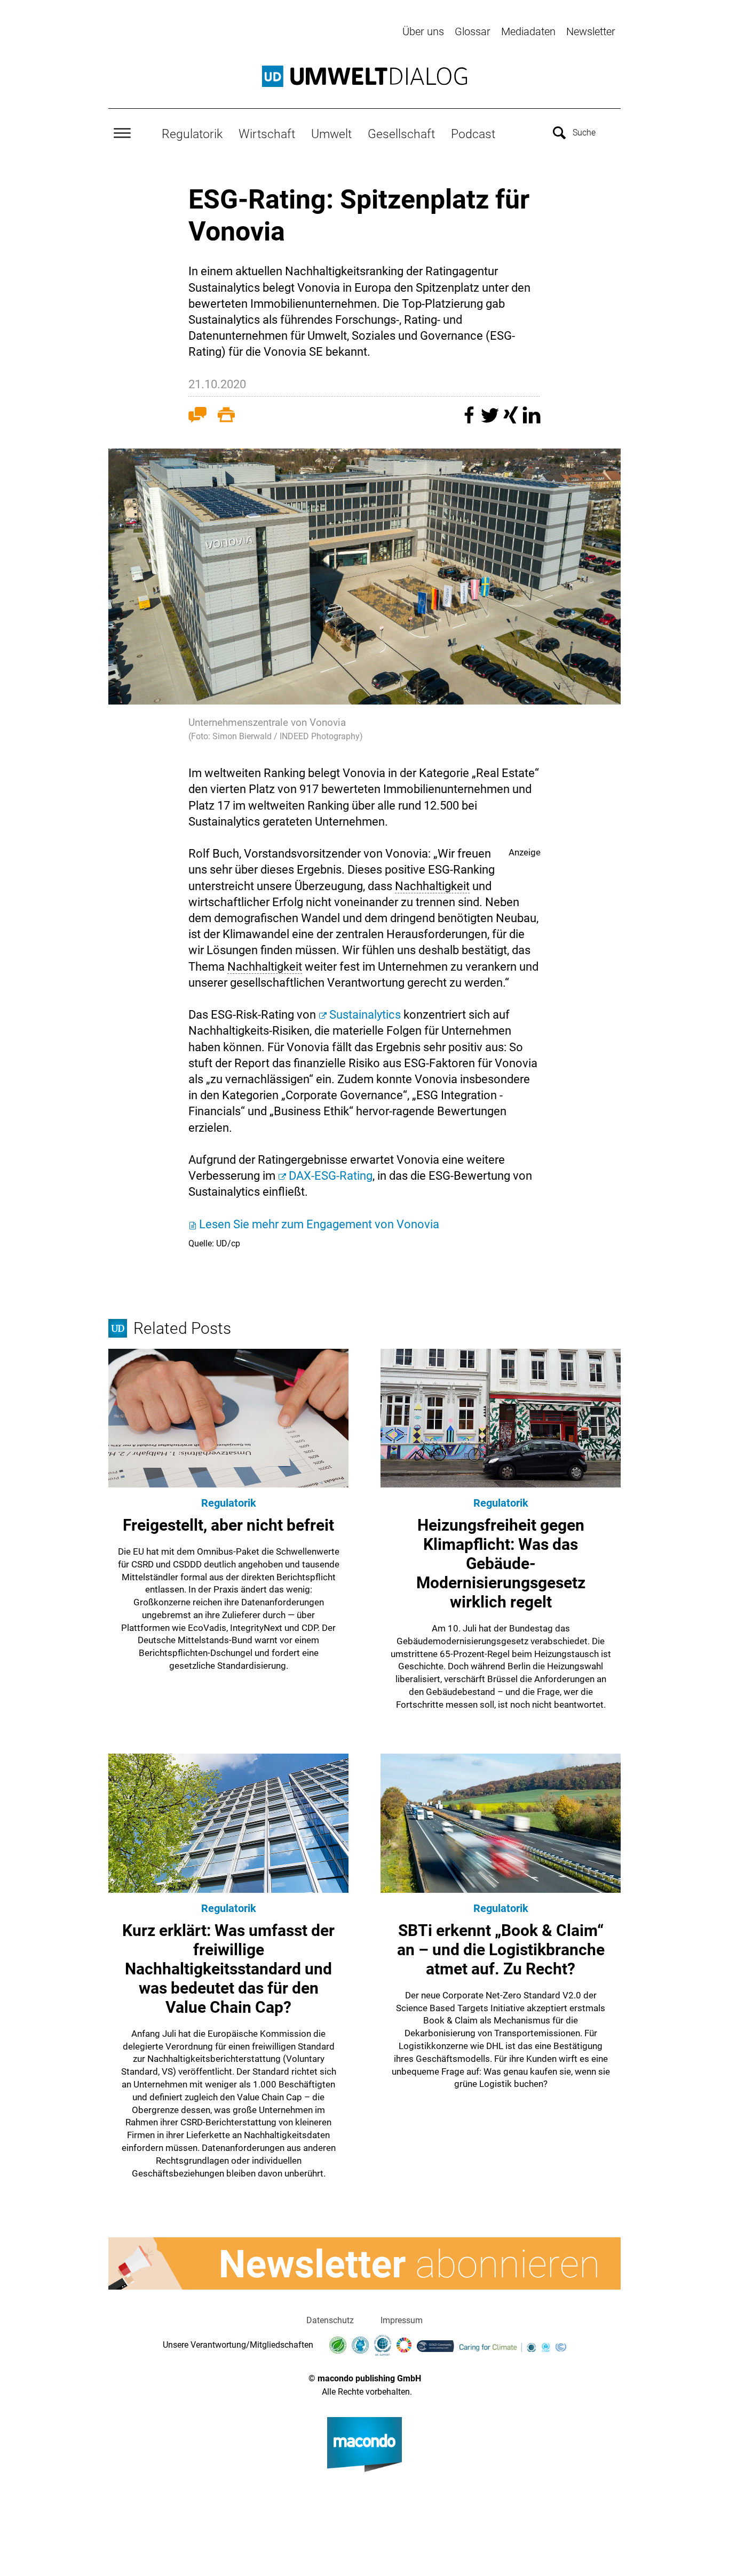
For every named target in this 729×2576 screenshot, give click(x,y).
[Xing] (512, 420)
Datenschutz (330, 2320)
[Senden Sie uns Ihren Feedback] (197, 417)
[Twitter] (491, 420)
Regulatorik (192, 134)
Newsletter (591, 31)
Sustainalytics (366, 1015)
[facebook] (470, 420)
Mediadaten (528, 31)
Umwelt (331, 134)
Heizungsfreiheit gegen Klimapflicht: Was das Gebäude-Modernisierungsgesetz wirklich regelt (501, 1563)
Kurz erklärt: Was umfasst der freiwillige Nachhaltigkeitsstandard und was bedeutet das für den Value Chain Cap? (228, 1969)
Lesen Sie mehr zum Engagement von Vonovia (319, 1224)
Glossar (473, 31)
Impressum (402, 2320)
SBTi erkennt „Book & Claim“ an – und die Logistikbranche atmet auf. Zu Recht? (501, 1950)
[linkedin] (532, 420)
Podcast (473, 134)
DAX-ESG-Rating (331, 1176)
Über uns (423, 31)
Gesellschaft (401, 134)
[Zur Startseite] (364, 76)
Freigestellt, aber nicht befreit (228, 1525)
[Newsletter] (364, 2263)
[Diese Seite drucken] (226, 417)
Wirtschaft (267, 134)
